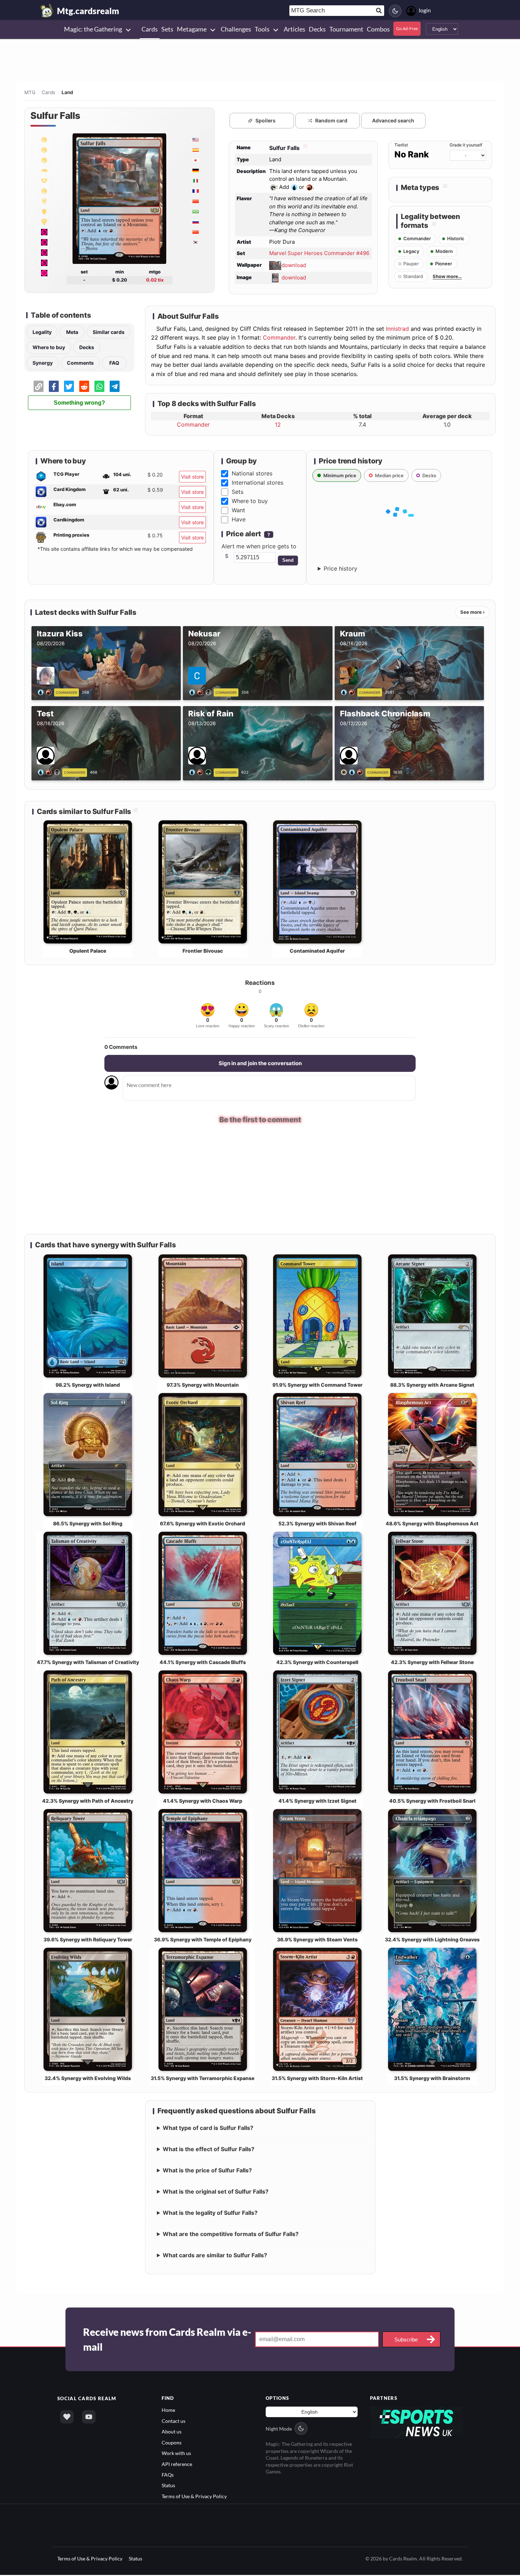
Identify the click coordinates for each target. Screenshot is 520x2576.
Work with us (176, 2454)
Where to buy (49, 347)
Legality (42, 332)
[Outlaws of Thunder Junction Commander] (44, 221)
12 (278, 424)
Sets (238, 492)
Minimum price (340, 475)
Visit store (192, 477)
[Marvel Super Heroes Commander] (44, 139)
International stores (258, 483)
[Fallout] (44, 232)
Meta (72, 332)
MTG (30, 92)
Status (168, 2486)
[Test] (50, 772)
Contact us (174, 2422)
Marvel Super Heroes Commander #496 (319, 253)
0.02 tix (155, 280)
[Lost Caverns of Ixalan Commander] (44, 273)
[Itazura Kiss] (46, 692)
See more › (472, 612)
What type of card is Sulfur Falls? (208, 2129)
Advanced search (393, 120)
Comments (80, 363)
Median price (389, 475)
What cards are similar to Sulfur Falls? (215, 2256)
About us (172, 2433)
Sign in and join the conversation (260, 1063)
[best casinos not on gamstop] (417, 2423)
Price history (340, 568)
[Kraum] (349, 692)
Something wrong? (79, 403)
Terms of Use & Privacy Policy (194, 2497)
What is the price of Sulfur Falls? (207, 2171)
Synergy (43, 363)
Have (239, 519)
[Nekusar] (201, 692)
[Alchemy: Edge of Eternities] (44, 170)
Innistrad (397, 329)
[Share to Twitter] (69, 386)
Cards (48, 92)
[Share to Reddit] (84, 386)
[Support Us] (67, 2418)
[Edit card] (305, 148)
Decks (87, 347)
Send (288, 560)
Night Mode (279, 2429)
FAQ (114, 363)
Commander (279, 337)
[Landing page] (47, 11)
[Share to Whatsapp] (99, 386)
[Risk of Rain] (201, 772)
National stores (252, 473)
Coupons (172, 2444)
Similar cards (109, 332)
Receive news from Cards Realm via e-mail (167, 2340)
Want (238, 510)
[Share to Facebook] (54, 386)
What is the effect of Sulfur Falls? (209, 2150)
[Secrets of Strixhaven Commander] (44, 160)
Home (168, 2411)
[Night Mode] (395, 11)
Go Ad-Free (407, 28)
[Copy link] (39, 386)
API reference (177, 2465)
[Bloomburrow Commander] (44, 211)
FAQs (168, 2476)
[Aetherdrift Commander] (44, 201)
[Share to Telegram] (115, 386)
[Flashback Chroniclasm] (353, 772)
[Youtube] (89, 2418)
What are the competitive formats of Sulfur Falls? (231, 2235)
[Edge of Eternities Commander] (44, 180)
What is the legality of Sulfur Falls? (210, 2214)
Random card (331, 120)
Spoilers (265, 120)
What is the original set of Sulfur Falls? (216, 2193)
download (294, 265)
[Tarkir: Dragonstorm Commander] (44, 191)
